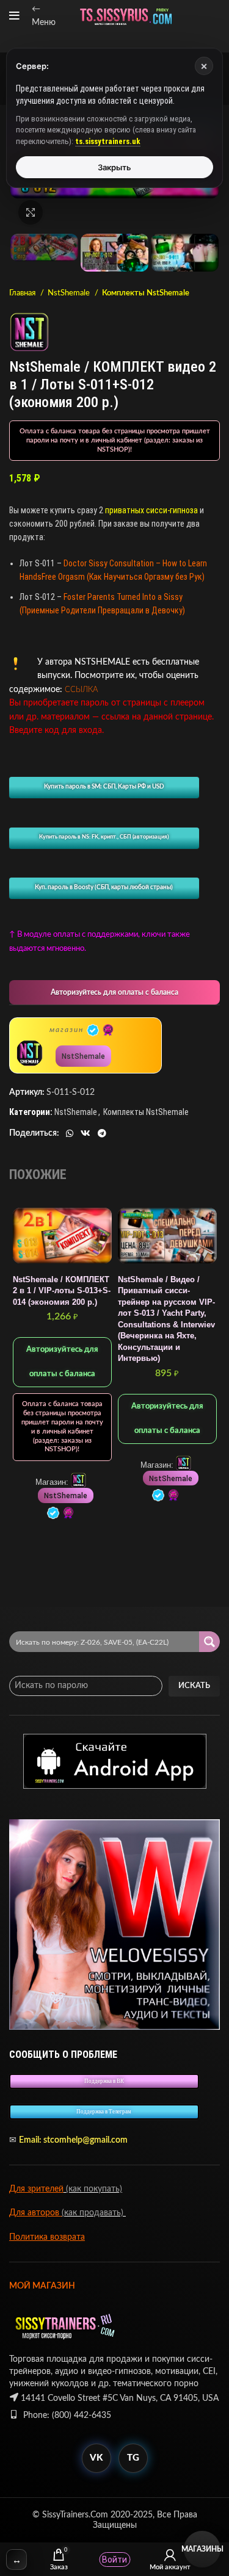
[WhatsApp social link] (70, 1133)
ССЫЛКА (82, 690)
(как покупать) (93, 2189)
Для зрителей (36, 2189)
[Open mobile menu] (14, 16)
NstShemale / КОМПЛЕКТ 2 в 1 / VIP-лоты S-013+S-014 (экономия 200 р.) (62, 1291)
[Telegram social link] (102, 1133)
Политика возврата (47, 2237)
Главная (23, 293)
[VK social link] (85, 1133)
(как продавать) (94, 2213)
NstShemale (70, 293)
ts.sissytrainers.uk (108, 141)
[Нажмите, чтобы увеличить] (31, 212)
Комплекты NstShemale (146, 293)
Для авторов (35, 2213)
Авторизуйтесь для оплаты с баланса (114, 992)
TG (133, 2458)
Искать (194, 1686)
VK (96, 2458)
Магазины (202, 2549)
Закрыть (114, 167)
